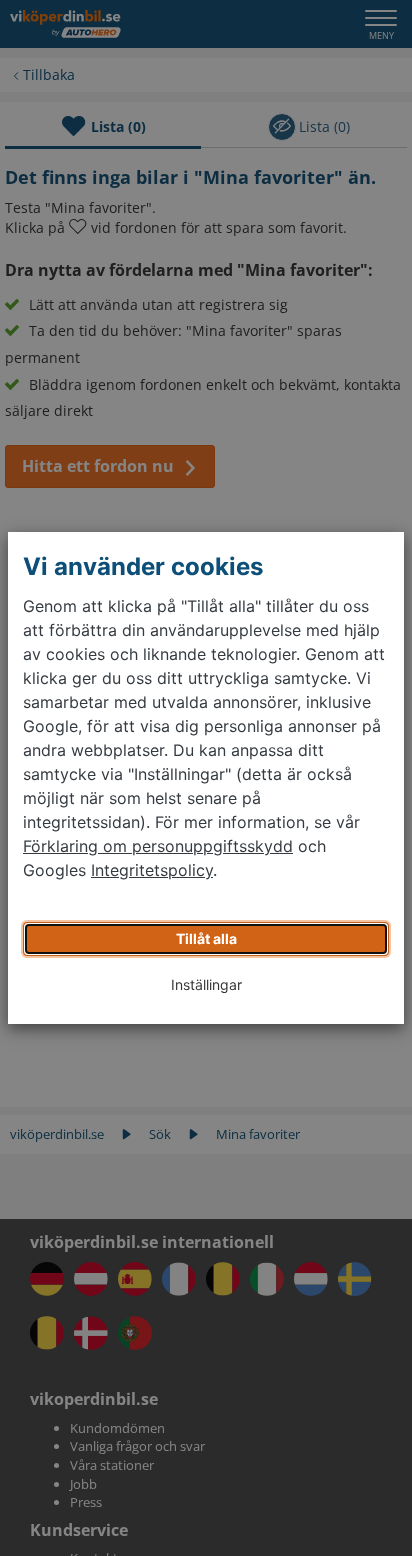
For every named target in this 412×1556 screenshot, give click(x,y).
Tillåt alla (206, 938)
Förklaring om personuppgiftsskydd (158, 846)
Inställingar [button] (206, 984)
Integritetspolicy (152, 870)
